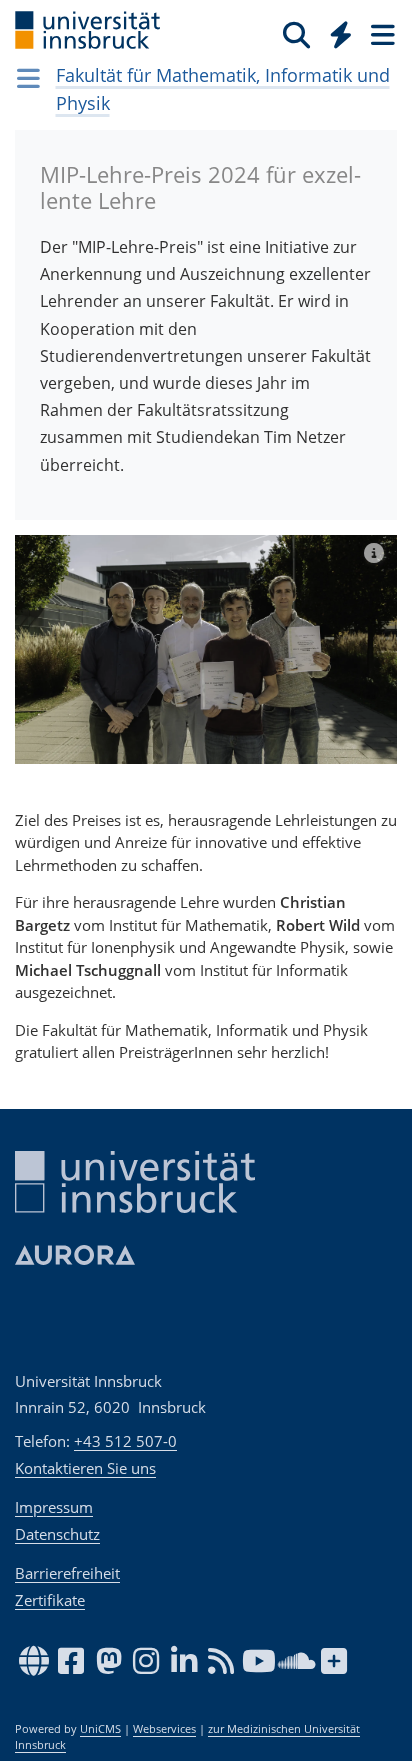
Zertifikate (50, 1600)
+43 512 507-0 (125, 1441)
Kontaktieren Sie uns (85, 1468)
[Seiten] (381, 34)
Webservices (164, 1729)
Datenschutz (57, 1534)
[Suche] (296, 34)
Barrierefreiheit (67, 1573)
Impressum (54, 1507)
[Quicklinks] (341, 34)
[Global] (335, 31)
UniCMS (100, 1729)
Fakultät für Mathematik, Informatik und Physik (223, 89)
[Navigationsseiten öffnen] (28, 78)
